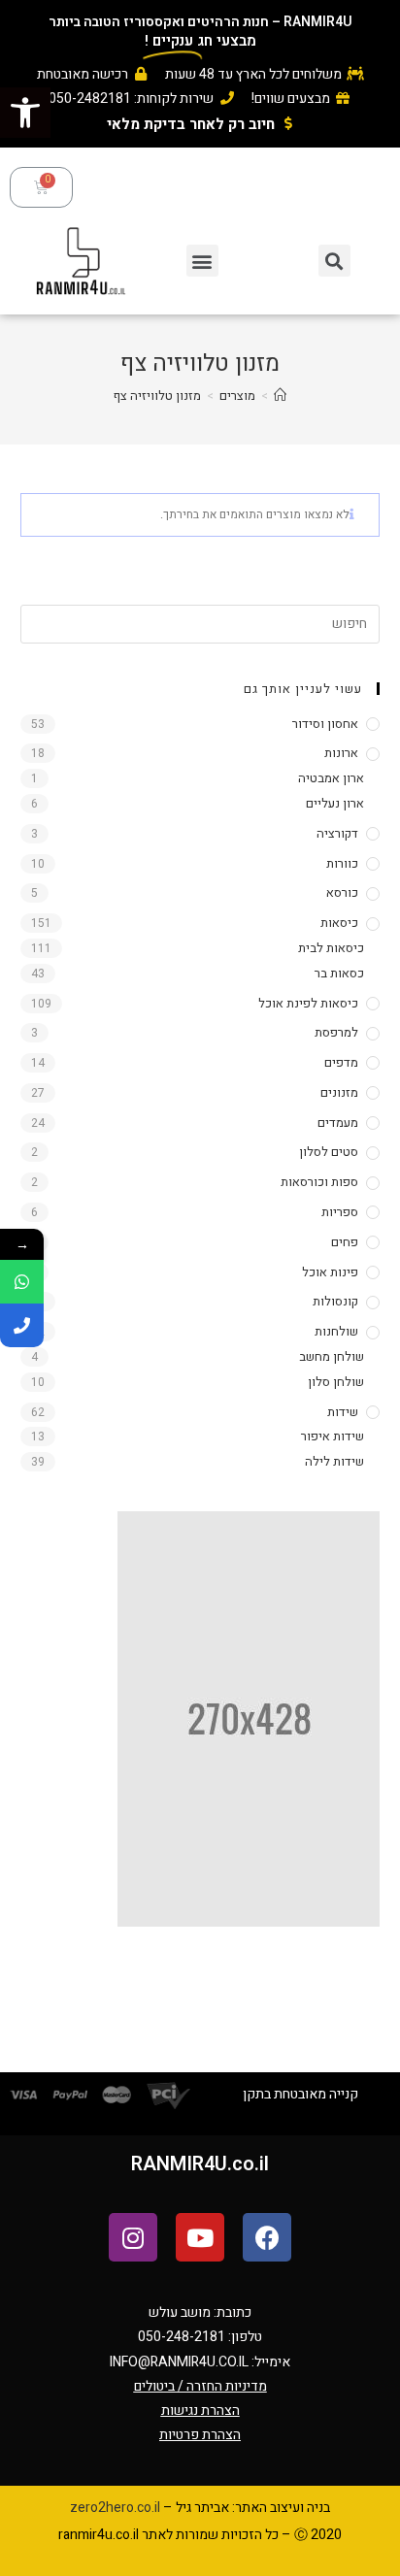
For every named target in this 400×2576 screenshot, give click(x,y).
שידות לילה (334, 1461)
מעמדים (338, 1123)
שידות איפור (333, 1436)
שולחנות (336, 1331)
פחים (345, 1242)
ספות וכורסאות (319, 1182)
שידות (343, 1412)
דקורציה (337, 833)
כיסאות (339, 923)
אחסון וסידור (325, 724)
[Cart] (41, 187)
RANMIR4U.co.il (200, 2164)
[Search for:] (200, 623)
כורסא (342, 892)
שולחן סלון (336, 1382)
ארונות (341, 753)
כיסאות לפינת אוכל (308, 1003)
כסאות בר (339, 973)
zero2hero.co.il (115, 2508)
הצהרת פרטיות (200, 2435)
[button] (25, 113)
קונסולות (335, 1301)
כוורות (342, 863)
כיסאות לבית (331, 948)
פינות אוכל (330, 1272)
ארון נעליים (335, 803)
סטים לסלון (329, 1152)
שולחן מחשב (332, 1356)
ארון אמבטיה (331, 778)
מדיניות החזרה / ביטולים (200, 2386)
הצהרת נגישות (200, 2411)
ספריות (340, 1212)
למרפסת (336, 1032)
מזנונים (339, 1092)
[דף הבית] (280, 396)
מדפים (341, 1062)
